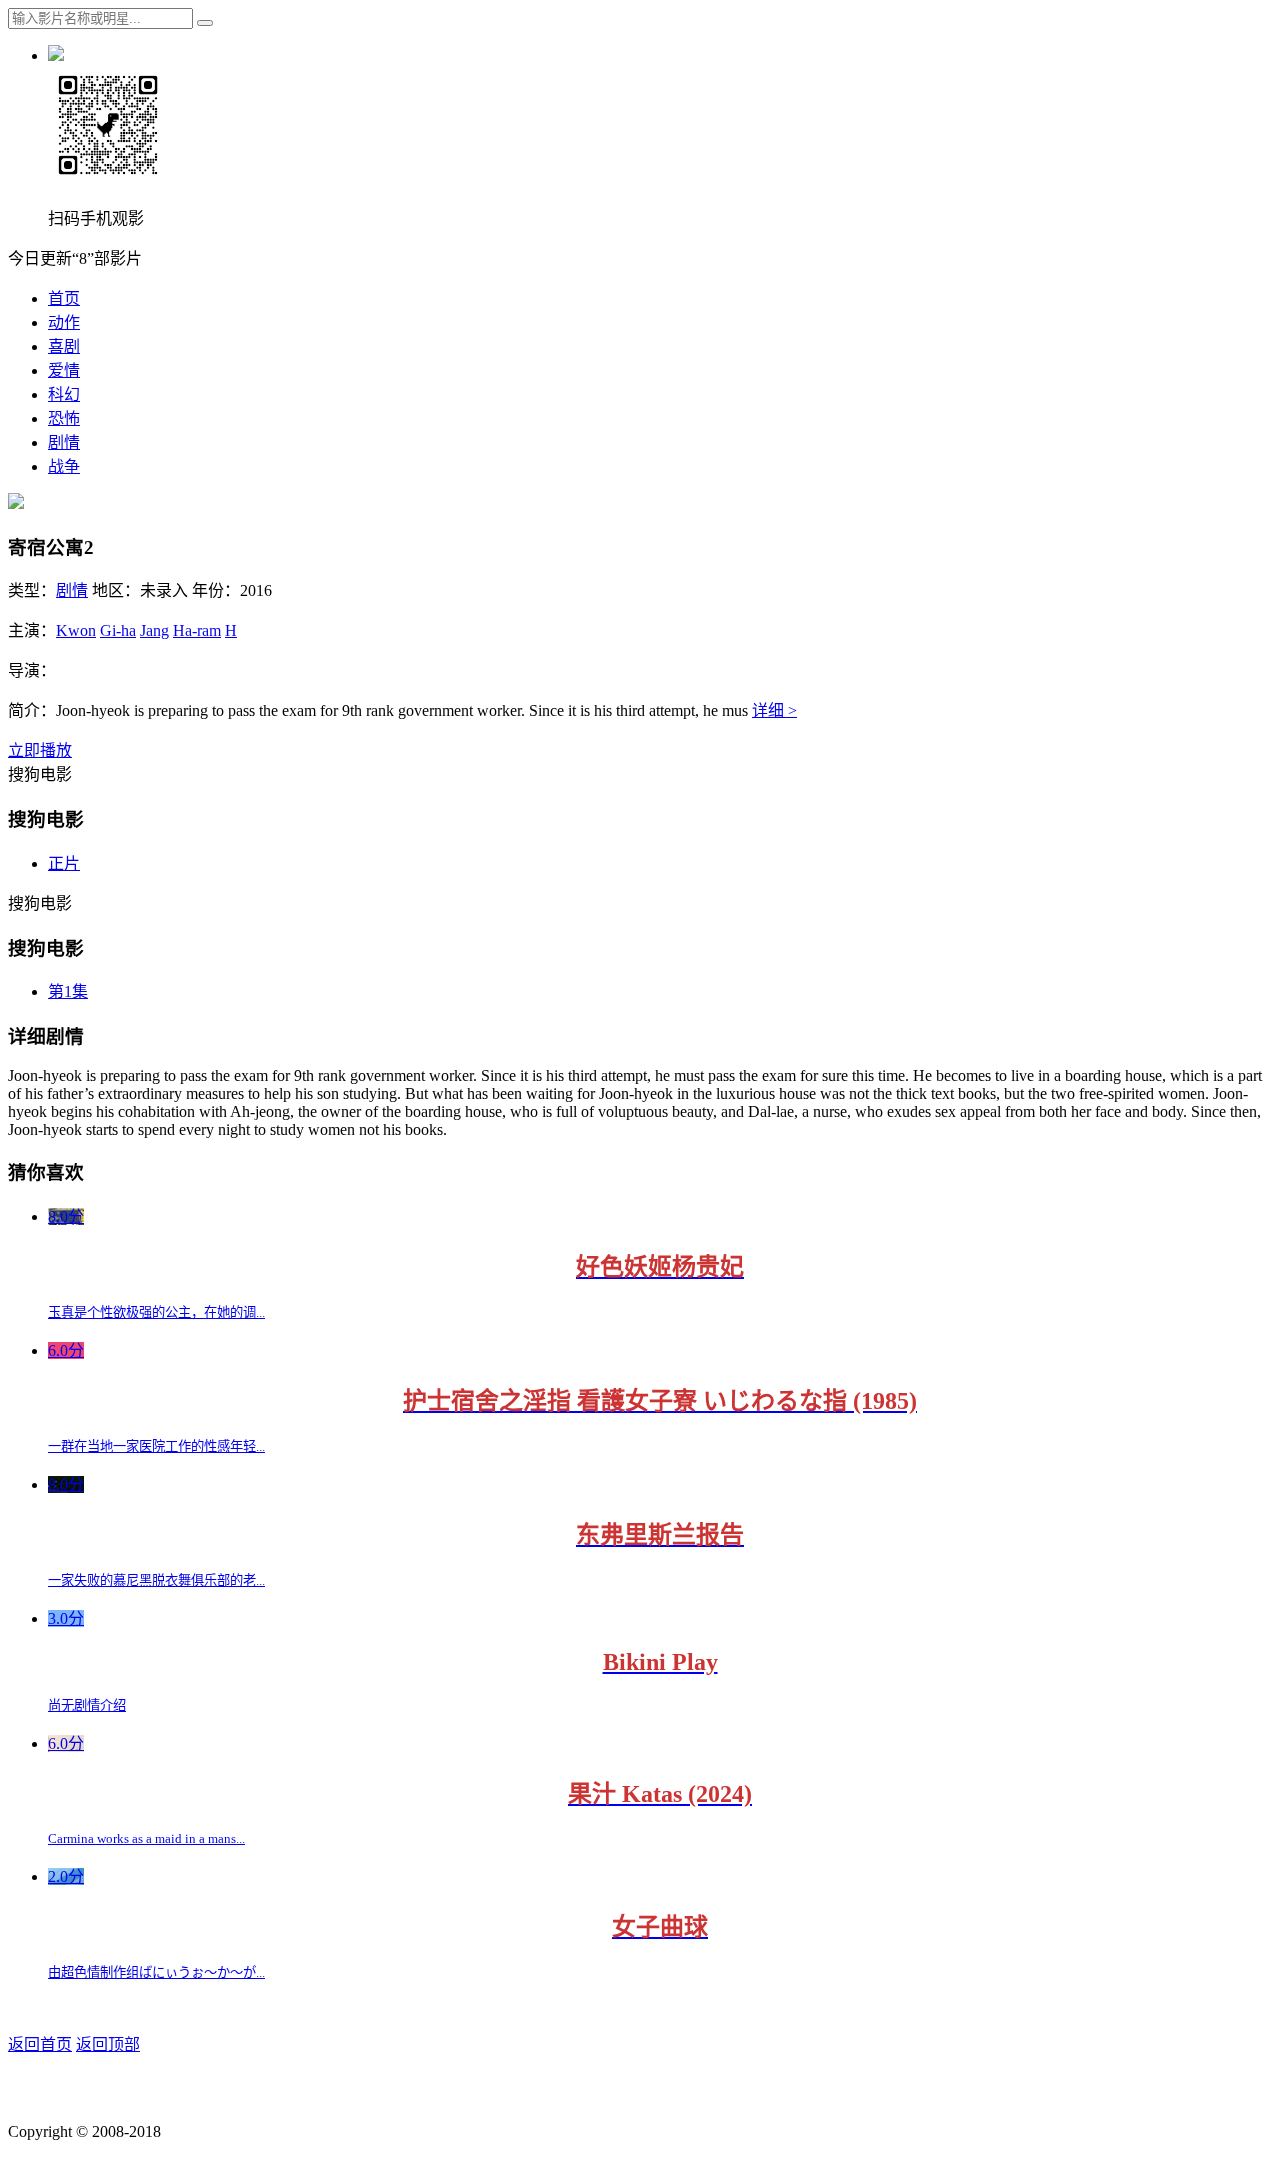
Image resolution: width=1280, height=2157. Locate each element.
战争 (64, 466)
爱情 (64, 370)
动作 (64, 322)
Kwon (76, 630)
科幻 (64, 394)
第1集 (68, 991)
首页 (64, 298)
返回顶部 (108, 2044)
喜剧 (64, 346)
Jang (154, 630)
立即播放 (40, 750)
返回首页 (40, 2044)
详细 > (774, 710)
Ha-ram (197, 630)
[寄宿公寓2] (16, 503)
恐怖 (64, 418)
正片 (64, 863)
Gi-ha (118, 630)
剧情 (64, 442)
